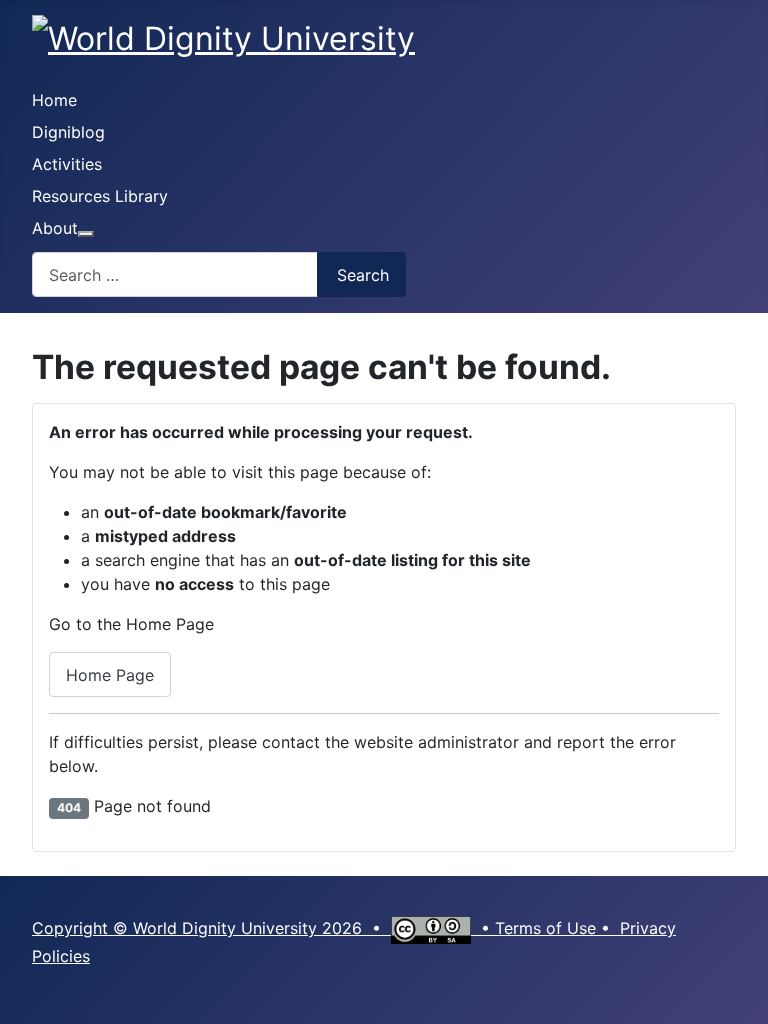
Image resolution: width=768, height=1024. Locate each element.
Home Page (110, 675)
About (55, 228)
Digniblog (68, 132)
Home (54, 100)
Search (363, 275)
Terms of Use (545, 928)
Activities (67, 164)
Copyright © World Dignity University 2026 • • (263, 928)
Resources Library (100, 196)
